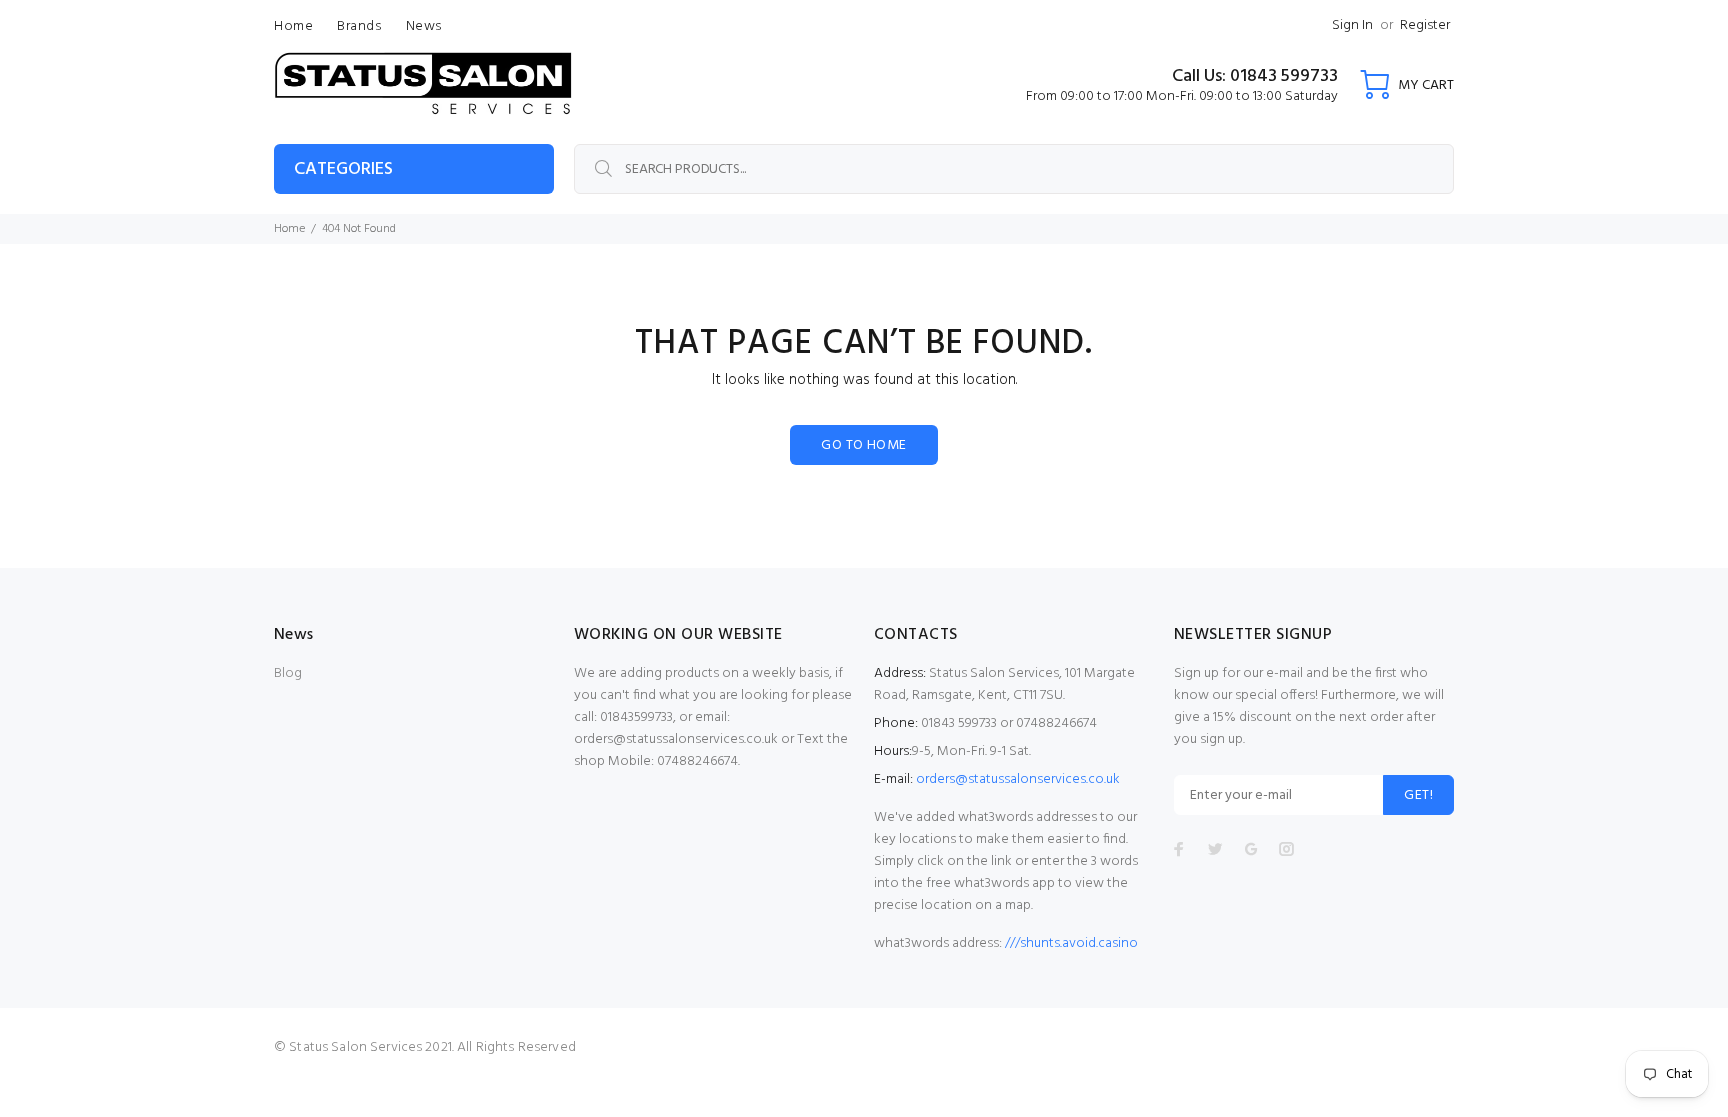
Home (289, 229)
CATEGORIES (343, 169)
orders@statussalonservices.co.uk (1018, 779)
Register (1425, 25)
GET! (1418, 795)
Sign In (1352, 25)
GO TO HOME (863, 445)
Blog (288, 673)
